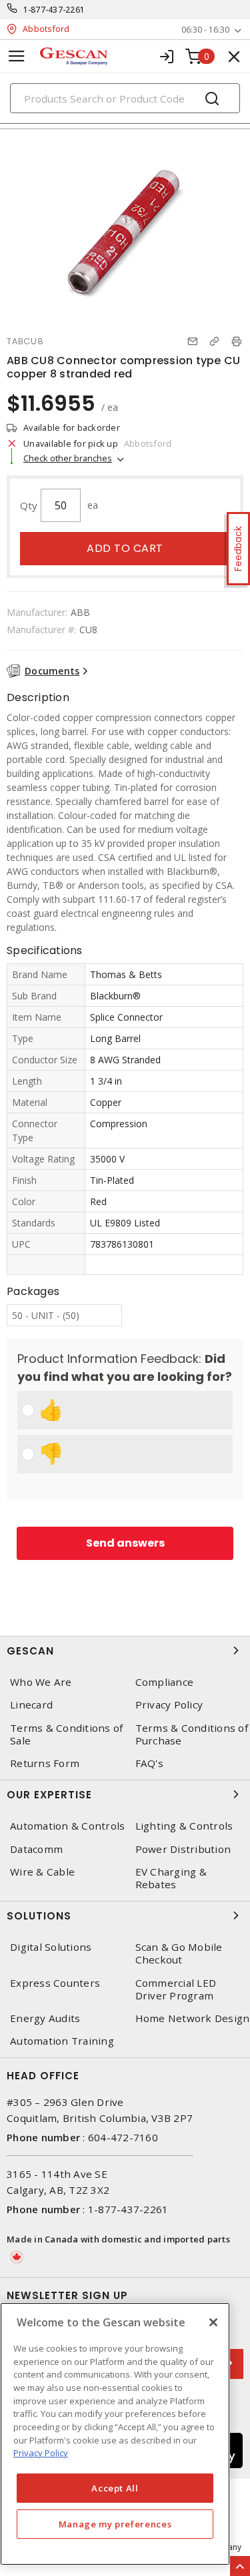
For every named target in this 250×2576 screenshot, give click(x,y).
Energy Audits (45, 2018)
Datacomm (36, 1849)
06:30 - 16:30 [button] (205, 30)
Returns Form (45, 1763)
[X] (213, 2322)
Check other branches (68, 458)
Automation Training (62, 2041)
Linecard (31, 1705)
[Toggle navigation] (17, 56)
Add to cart (125, 548)
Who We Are (41, 1682)
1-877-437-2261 (54, 10)
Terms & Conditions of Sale (66, 1734)
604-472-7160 (123, 2137)
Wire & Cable (42, 1872)
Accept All (115, 2488)
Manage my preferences (115, 2524)
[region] (115, 2434)
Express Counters (55, 1983)
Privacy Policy (41, 2453)
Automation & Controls (67, 1826)
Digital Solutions (51, 1947)
